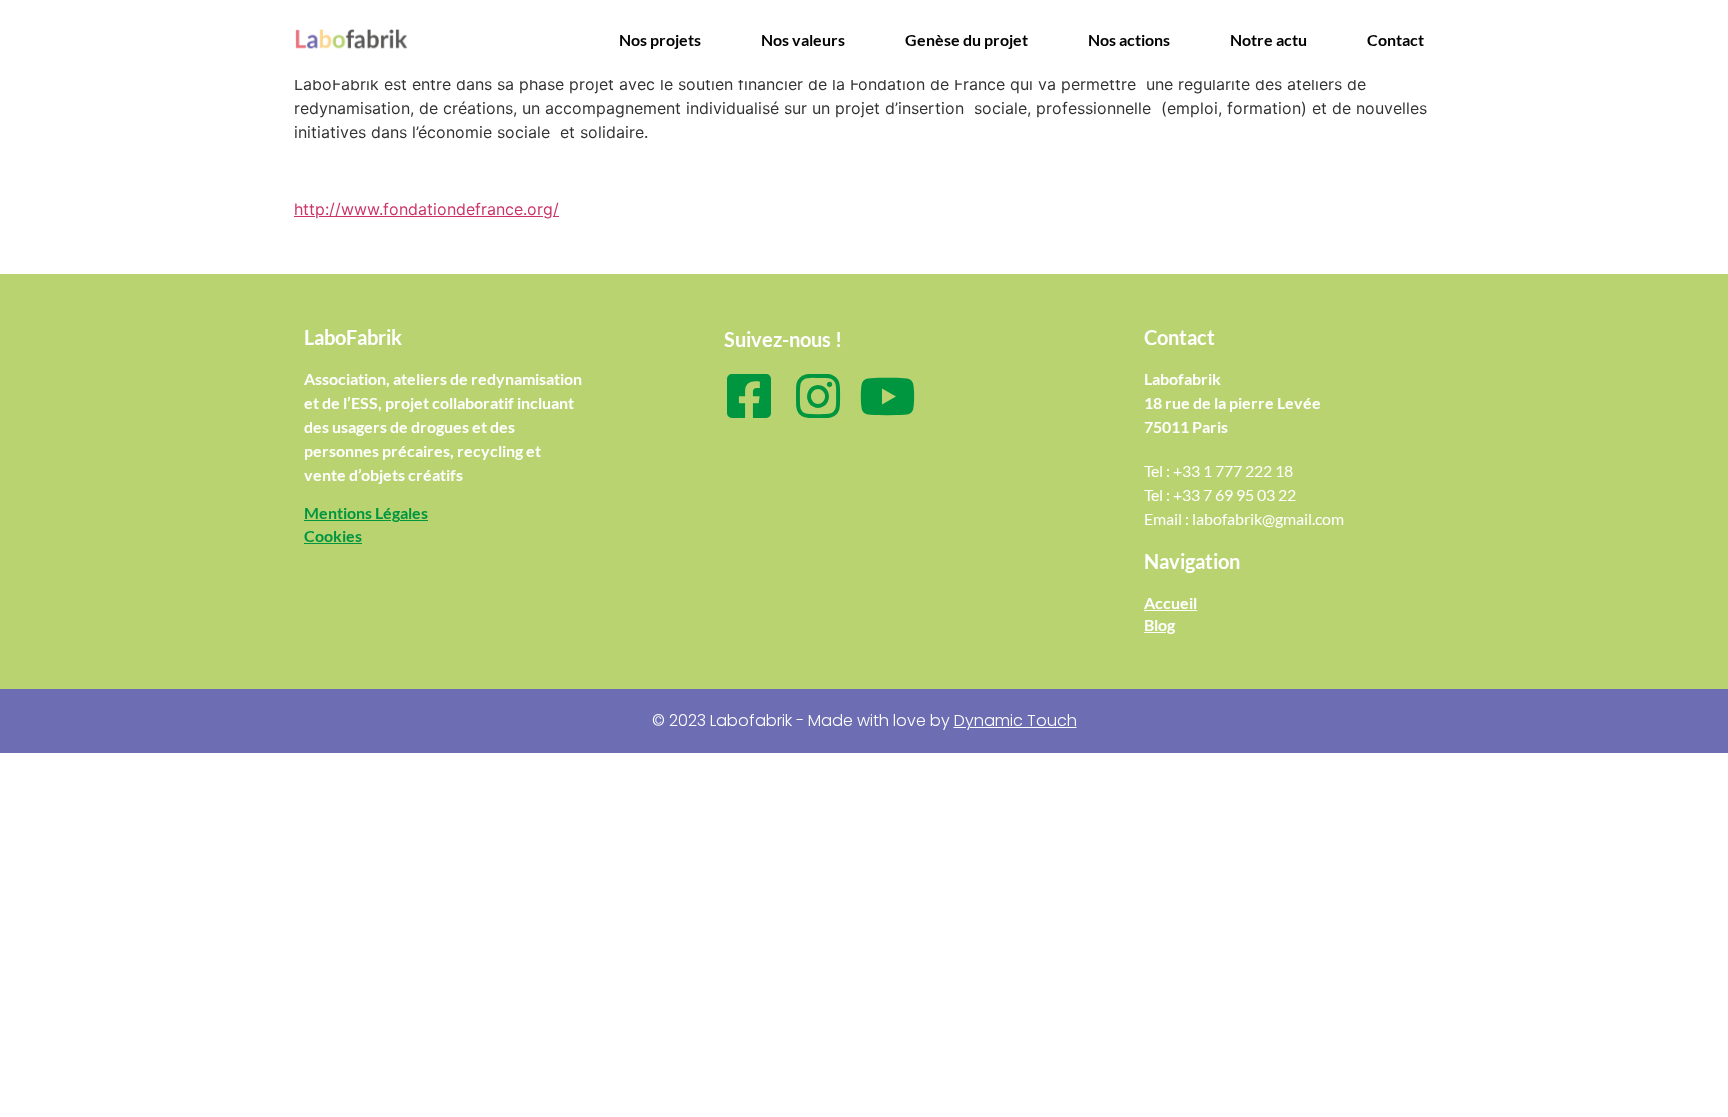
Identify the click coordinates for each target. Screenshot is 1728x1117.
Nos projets (660, 39)
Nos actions (1129, 39)
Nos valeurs (803, 39)
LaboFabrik (353, 337)
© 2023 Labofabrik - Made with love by (864, 720)
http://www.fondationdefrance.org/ (426, 209)
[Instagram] (818, 396)
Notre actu (1268, 39)
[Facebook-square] (749, 396)
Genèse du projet (966, 39)
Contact (1395, 39)
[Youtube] (887, 396)
